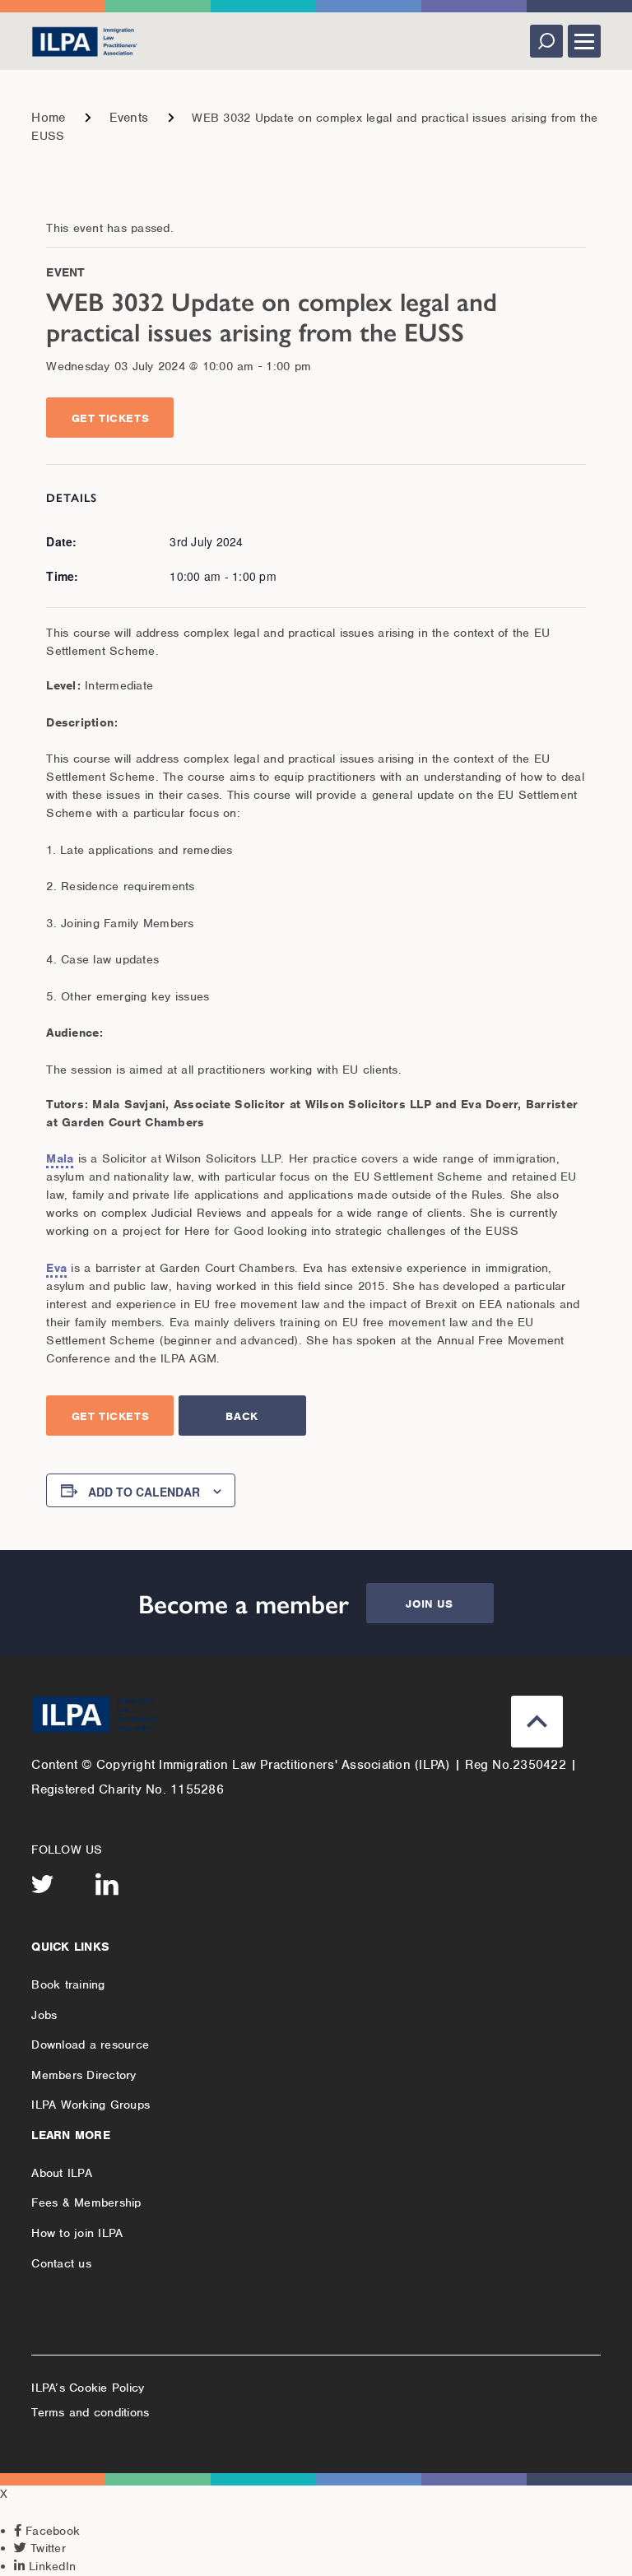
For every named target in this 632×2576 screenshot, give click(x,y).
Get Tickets (111, 418)
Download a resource (90, 2045)
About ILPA (62, 2173)
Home (48, 118)
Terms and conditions (90, 2412)
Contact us (61, 2263)
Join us (429, 1604)
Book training (68, 1984)
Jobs (44, 2015)
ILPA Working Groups (91, 2105)
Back (242, 1416)
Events (129, 118)
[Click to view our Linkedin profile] (107, 1884)
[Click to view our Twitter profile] (43, 1884)
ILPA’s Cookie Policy (88, 2388)
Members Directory (84, 2075)
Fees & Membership (86, 2202)
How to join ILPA (77, 2233)
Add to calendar (144, 1492)
